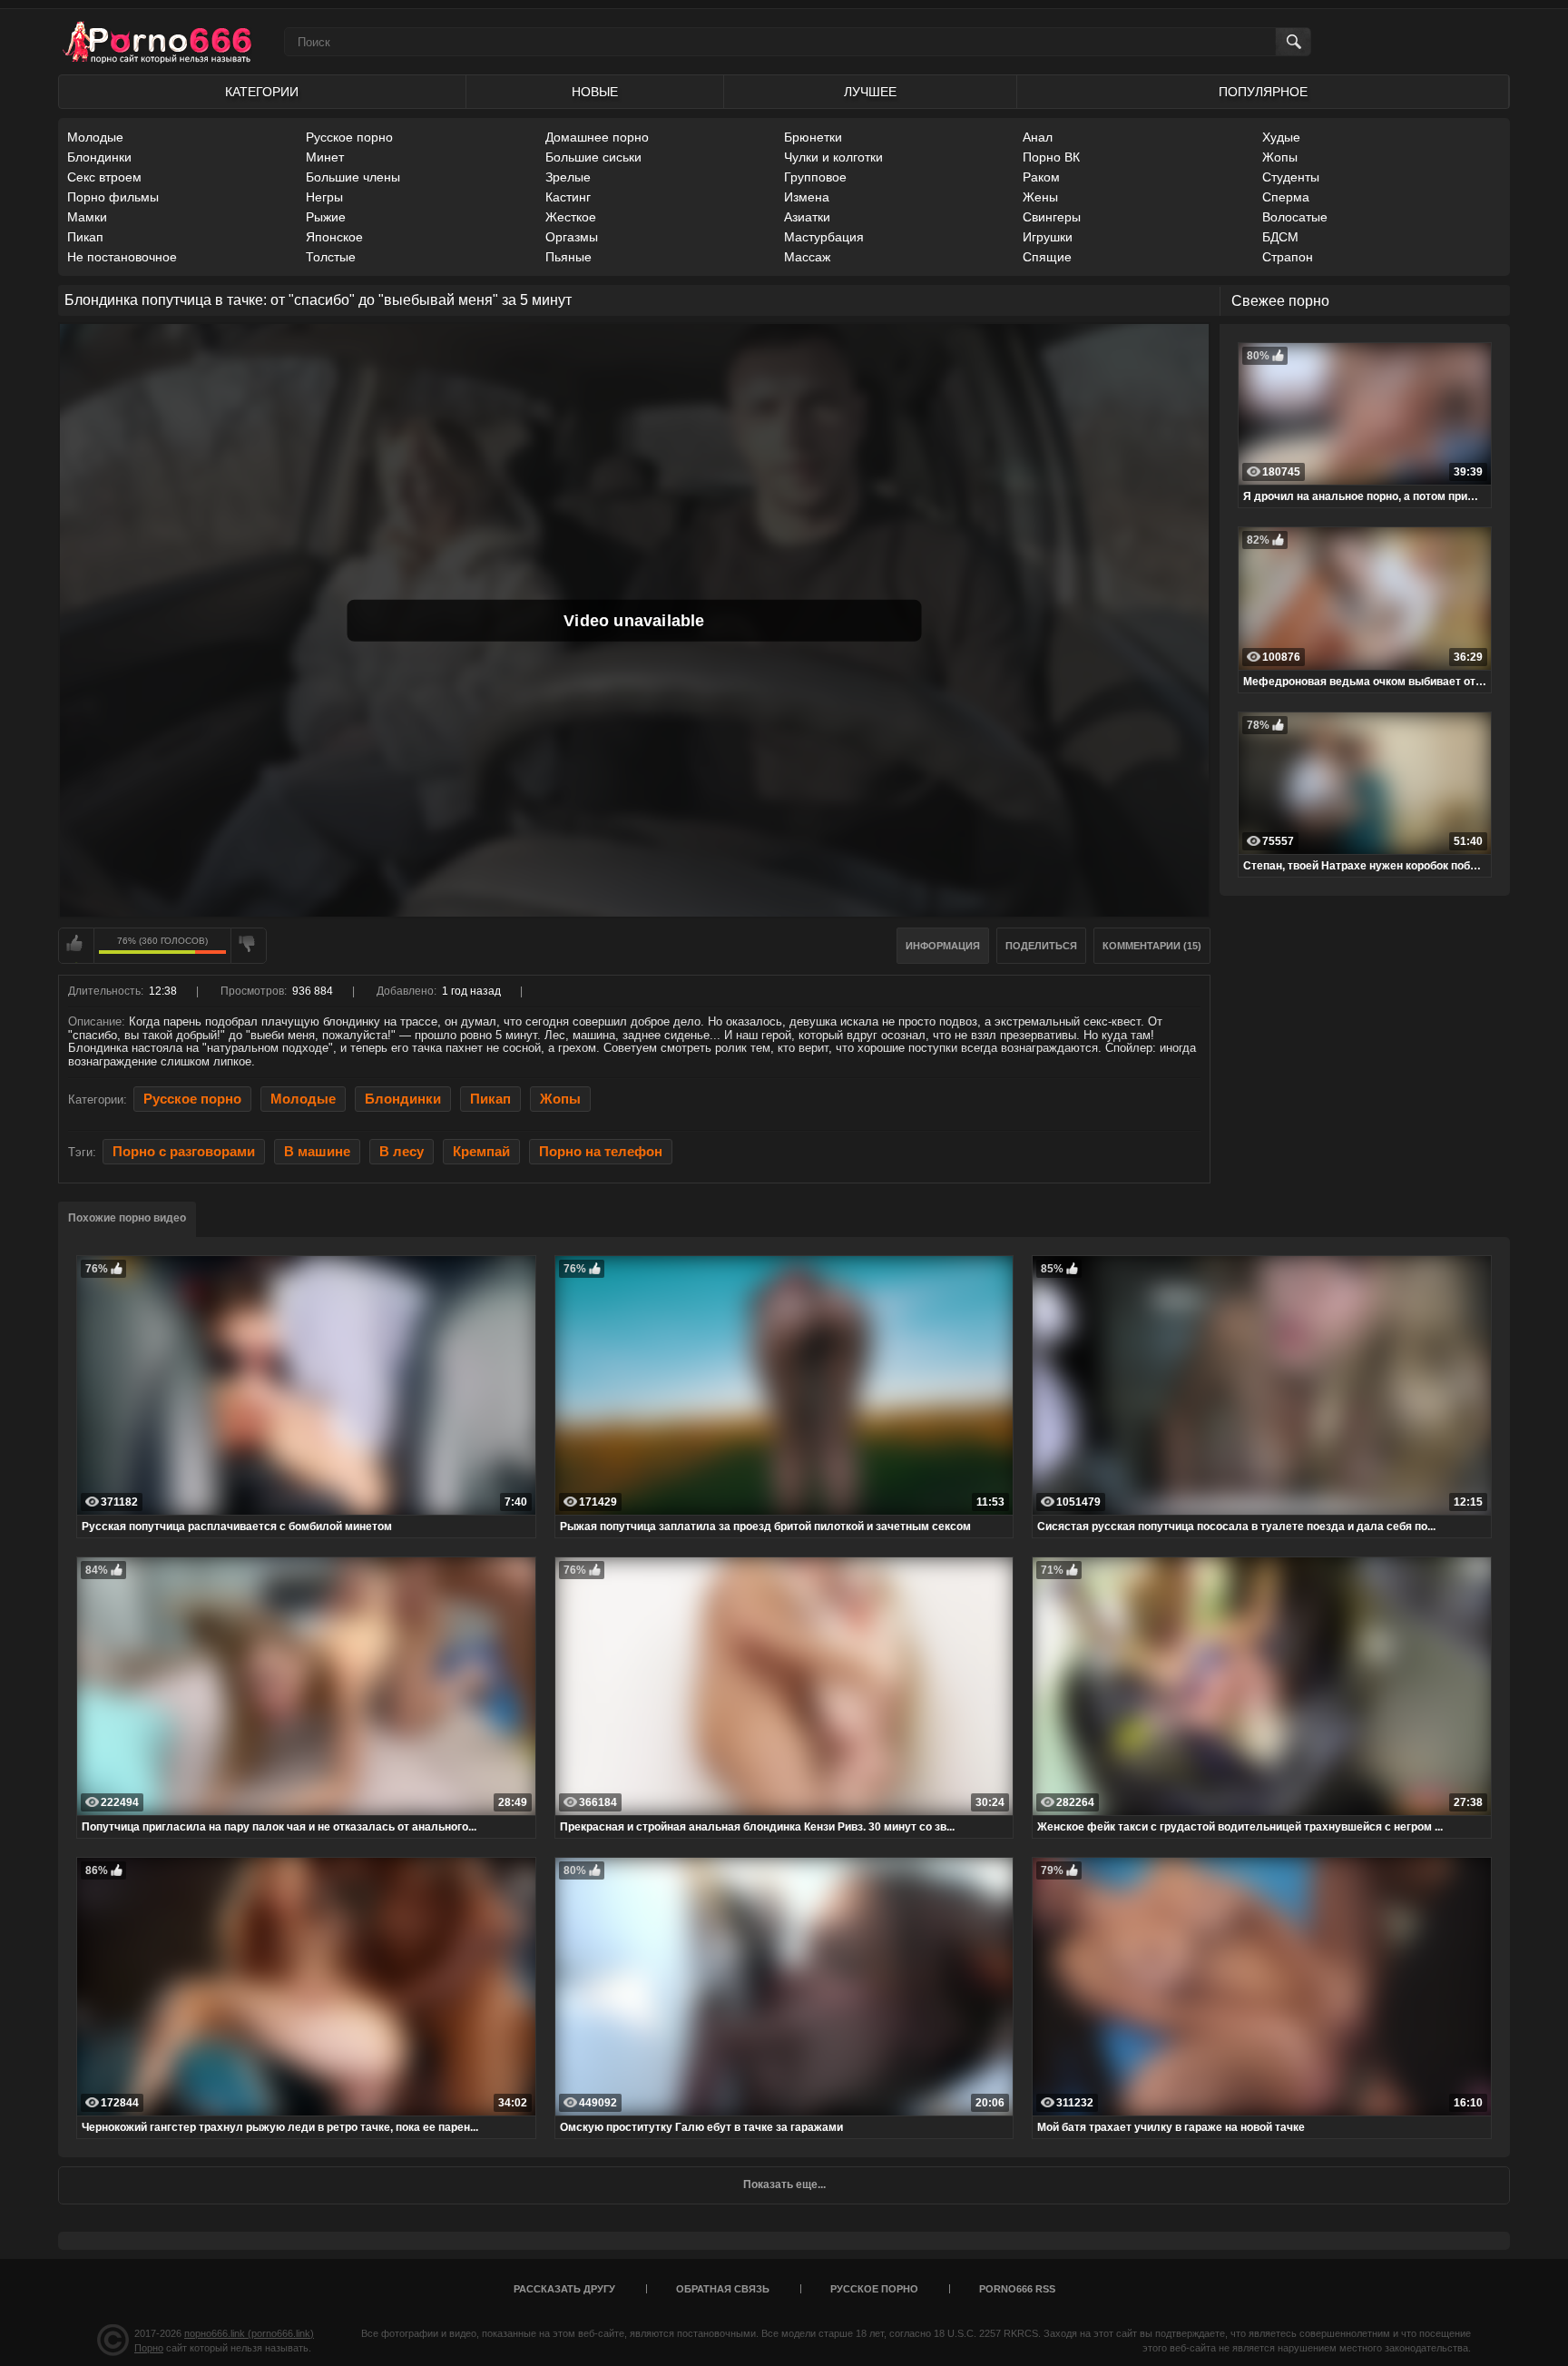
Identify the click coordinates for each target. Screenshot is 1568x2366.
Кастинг (568, 197)
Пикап (85, 237)
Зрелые (568, 177)
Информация (943, 946)
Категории (262, 92)
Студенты (1291, 177)
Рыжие (326, 217)
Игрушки (1048, 237)
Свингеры (1052, 217)
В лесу (402, 1152)
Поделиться (1041, 946)
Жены (1040, 197)
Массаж (807, 257)
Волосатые (1295, 217)
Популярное (1263, 92)
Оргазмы (572, 237)
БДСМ (1280, 237)
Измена (807, 197)
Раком (1041, 177)
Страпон (1288, 257)
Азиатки (807, 217)
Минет (325, 157)
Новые (595, 92)
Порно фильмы (113, 197)
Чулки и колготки (833, 157)
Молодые (95, 137)
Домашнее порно (597, 137)
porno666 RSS (1017, 2289)
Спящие (1047, 257)
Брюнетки (813, 137)
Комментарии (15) (1152, 946)
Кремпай (481, 1152)
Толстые (331, 257)
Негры (324, 197)
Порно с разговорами (184, 1152)
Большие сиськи (593, 157)
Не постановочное (122, 257)
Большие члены (353, 177)
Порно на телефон (601, 1152)
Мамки (87, 217)
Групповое (815, 177)
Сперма (1286, 197)
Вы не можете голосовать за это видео (76, 946)
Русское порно (349, 137)
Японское (334, 237)
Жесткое (571, 217)
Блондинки (99, 157)
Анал (1038, 137)
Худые (1281, 137)
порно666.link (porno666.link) (249, 2333)
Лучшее (870, 92)
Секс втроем (104, 177)
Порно (149, 2348)
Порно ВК (1051, 157)
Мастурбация (824, 237)
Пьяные (568, 257)
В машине (317, 1152)
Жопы (1280, 157)
